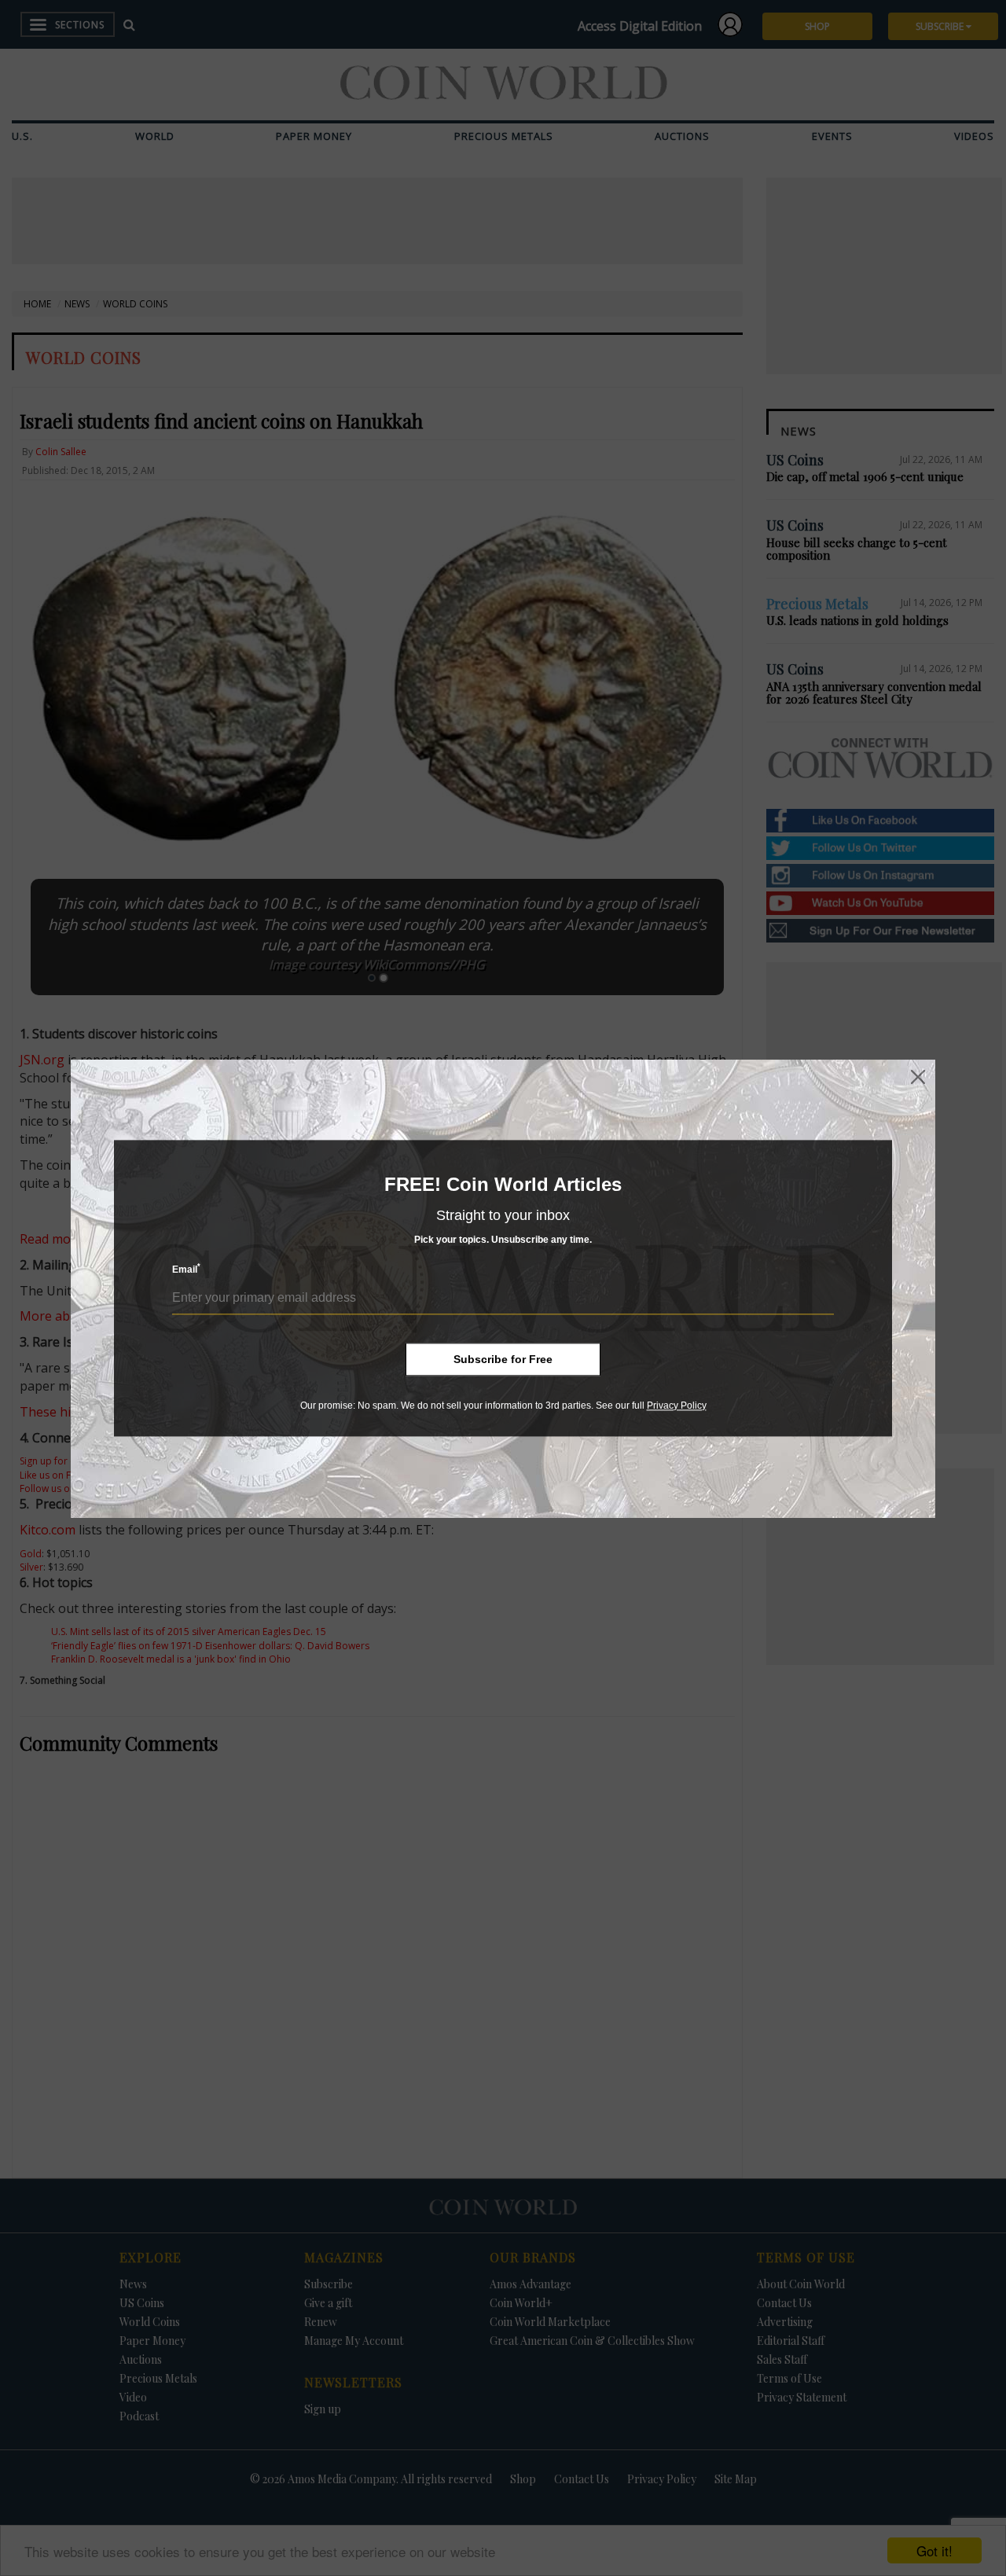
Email (186, 1269)
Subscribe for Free (503, 1359)
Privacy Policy (677, 1406)
